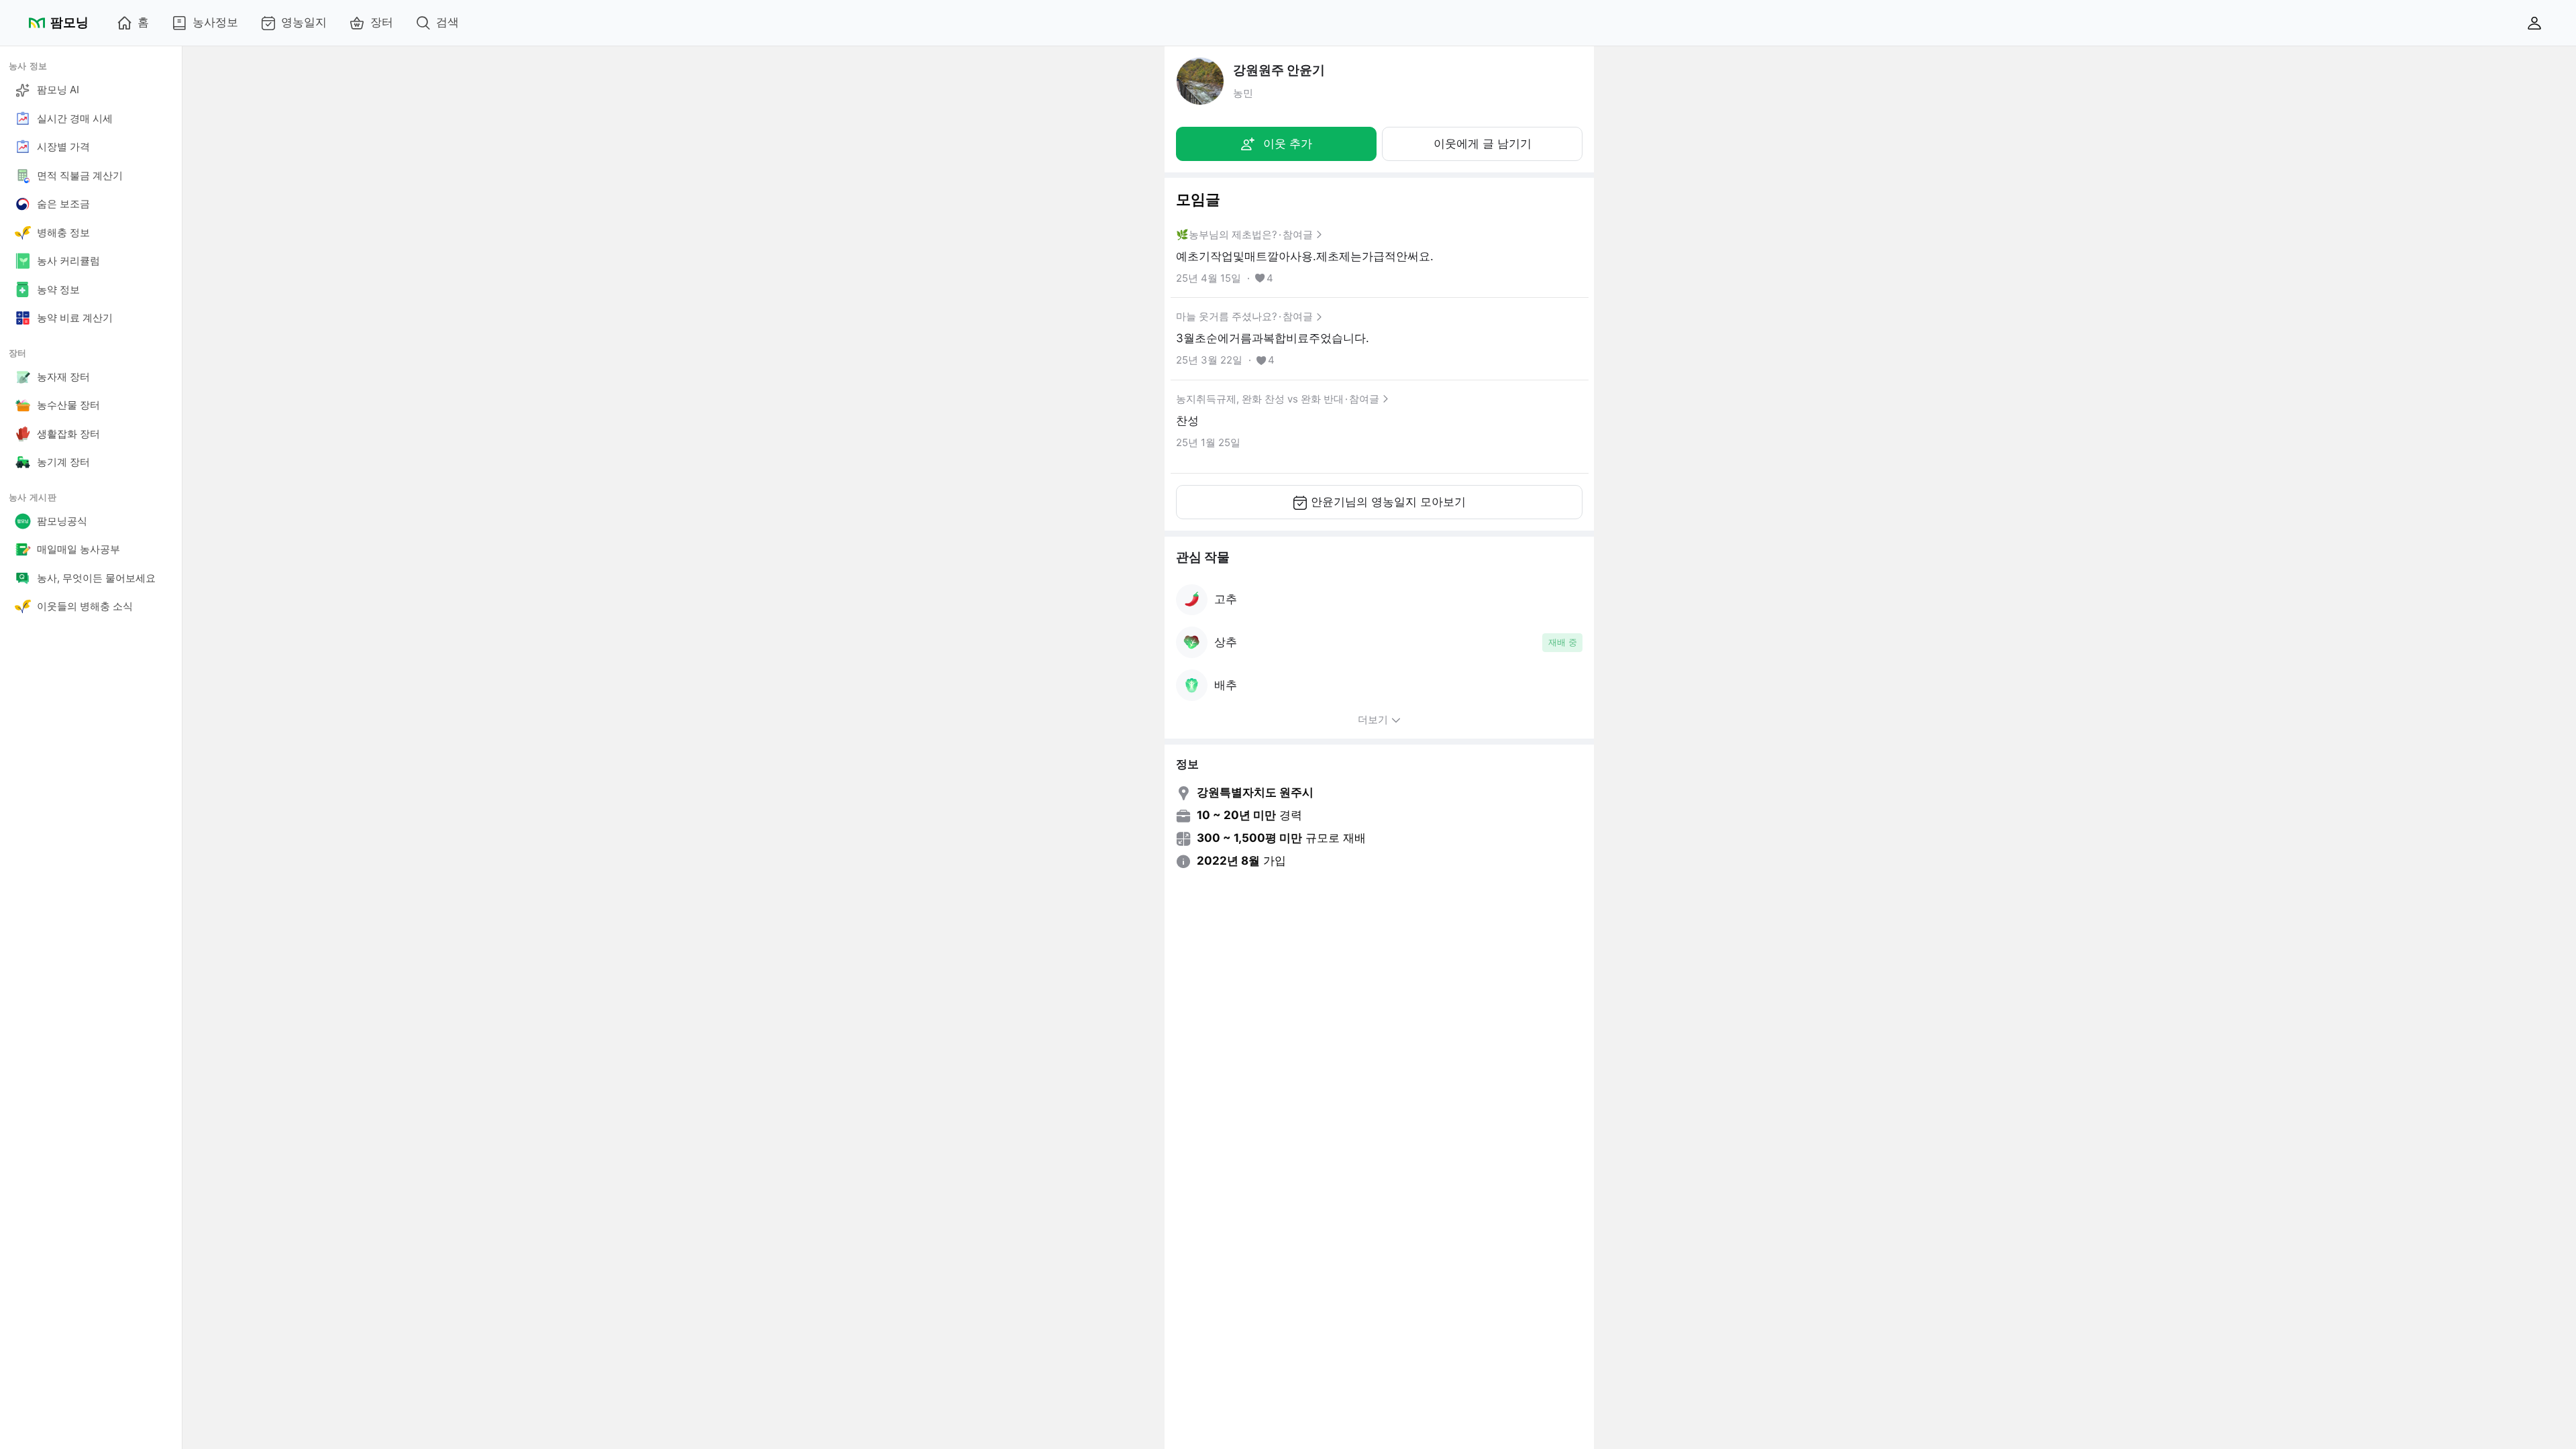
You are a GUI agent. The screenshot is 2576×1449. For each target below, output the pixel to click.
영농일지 (304, 22)
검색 (447, 22)
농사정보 (215, 22)
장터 (382, 22)
